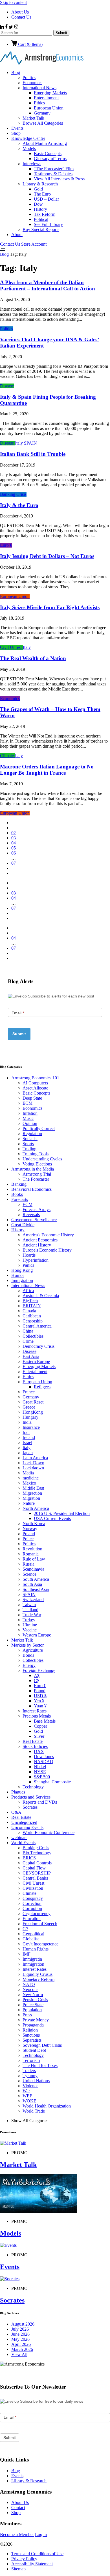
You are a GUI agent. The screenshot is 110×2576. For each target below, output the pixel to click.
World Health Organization (47, 2106)
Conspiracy (33, 1898)
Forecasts (20, 1199)
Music (28, 1118)
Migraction (32, 1493)
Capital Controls (37, 1863)
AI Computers (35, 1083)
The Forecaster (36, 1179)
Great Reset (33, 1402)
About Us (20, 12)
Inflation (30, 1113)
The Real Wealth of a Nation (33, 658)
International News (39, 88)
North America (36, 1508)
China (28, 1331)
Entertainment (46, 98)
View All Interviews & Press (59, 179)
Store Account (34, 244)
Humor (18, 1275)
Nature (29, 1503)
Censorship (33, 1321)
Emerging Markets (50, 93)
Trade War (32, 1615)
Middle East (33, 1488)
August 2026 (23, 2324)
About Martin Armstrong (45, 143)
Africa (28, 1291)
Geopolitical (33, 1934)
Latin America (35, 1458)
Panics (28, 1265)
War (26, 2091)
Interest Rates (35, 1711)
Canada (29, 1311)
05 (14, 848)
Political (41, 219)
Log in (41, 2534)
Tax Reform (45, 214)
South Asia (32, 1584)
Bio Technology (37, 1853)
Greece (29, 1407)
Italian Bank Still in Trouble (33, 454)
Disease (7, 386)
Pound (40, 1691)
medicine (31, 1478)
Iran (26, 1432)
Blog (16, 72)
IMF (27, 1954)
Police (28, 1539)
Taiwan (29, 1605)
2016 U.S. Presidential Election (62, 1513)
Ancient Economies (40, 1240)
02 (14, 833)
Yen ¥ (39, 1701)
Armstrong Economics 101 (35, 1078)
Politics (29, 78)
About (17, 235)
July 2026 (20, 2329)
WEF (27, 2096)
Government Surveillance (34, 1220)
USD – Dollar (46, 199)
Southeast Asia (36, 1589)
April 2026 (21, 2344)
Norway (30, 1529)
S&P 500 (42, 1777)
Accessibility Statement (32, 2564)
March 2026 (22, 2349)
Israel (27, 1442)
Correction (32, 1903)
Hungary (30, 1417)
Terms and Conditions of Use (37, 2554)
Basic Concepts (48, 153)
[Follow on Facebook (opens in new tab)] (7, 27)
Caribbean (32, 1316)
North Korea (34, 1524)
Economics (32, 83)
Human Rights (36, 1949)
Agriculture (33, 1650)
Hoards (29, 1255)
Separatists (32, 2040)
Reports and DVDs (40, 1802)
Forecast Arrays (37, 1209)
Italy (19, 443)
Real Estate (33, 1741)
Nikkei (40, 1767)
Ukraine (30, 1625)
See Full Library (48, 224)
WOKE (29, 2101)
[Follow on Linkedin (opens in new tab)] (3, 27)
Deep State (32, 1098)
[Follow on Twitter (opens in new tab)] (11, 27)
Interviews (32, 164)
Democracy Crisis (38, 1346)
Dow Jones (44, 1756)
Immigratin (32, 1959)
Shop (16, 133)
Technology (33, 1787)
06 (14, 853)
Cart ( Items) (30, 44)
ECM (27, 1103)
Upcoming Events (27, 1827)
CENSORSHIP (37, 1873)
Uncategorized (24, 1822)
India (27, 1422)
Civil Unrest (11, 647)
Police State (33, 2005)
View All (19, 2354)
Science (29, 1574)
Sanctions (31, 2035)
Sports (28, 1144)
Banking (19, 1184)
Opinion (30, 1123)
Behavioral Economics (31, 1189)
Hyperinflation (36, 1260)
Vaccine (30, 1630)
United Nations (36, 2081)
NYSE (40, 1772)
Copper (40, 1726)
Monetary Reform (38, 1979)
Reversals (31, 1215)
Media (28, 1473)
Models (29, 148)
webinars (19, 1838)
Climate (7, 756)
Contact (18, 2507)
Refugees (42, 1387)
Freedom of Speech (40, 1924)
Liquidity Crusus (38, 1974)
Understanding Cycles (42, 1159)
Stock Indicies (35, 1746)
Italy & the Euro (19, 505)
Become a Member (17, 2534)
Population (32, 2010)
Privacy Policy (24, 2559)
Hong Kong (22, 1270)
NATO (29, 1984)
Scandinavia (33, 1569)
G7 (25, 1929)
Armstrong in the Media (33, 1169)
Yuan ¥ (40, 1706)
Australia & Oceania (41, 1296)
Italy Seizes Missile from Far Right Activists (50, 607)
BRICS (29, 1858)
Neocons (30, 1989)
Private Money (36, 2020)
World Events (23, 1843)
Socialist (30, 1139)
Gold (38, 189)
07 (14, 863)
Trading (29, 1149)
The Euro (42, 194)
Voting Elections (37, 1164)
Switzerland (33, 1599)
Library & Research (40, 184)
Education (32, 1919)
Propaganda (33, 2025)
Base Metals (45, 1721)
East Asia (31, 1356)
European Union (49, 108)
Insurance (31, 1427)
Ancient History (37, 1245)
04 (14, 843)
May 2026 (20, 2339)
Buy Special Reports (41, 229)
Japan (28, 1453)
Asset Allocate (35, 1088)
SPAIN (30, 443)
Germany (42, 113)
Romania (31, 1554)
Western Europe (37, 1635)
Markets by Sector (27, 1645)
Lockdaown (33, 1468)
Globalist (31, 1939)
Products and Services (31, 1797)
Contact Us (21, 17)
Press (27, 2015)
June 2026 (20, 2334)
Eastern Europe (36, 1361)
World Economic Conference (49, 1832)
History (40, 209)
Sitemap (18, 2569)
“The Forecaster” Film (54, 169)
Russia (28, 1564)
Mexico (29, 1483)
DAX (39, 1751)
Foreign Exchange (39, 1670)
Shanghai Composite (52, 1782)
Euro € (6, 545)
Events (17, 128)
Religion (30, 2030)
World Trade (34, 2111)
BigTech (30, 1301)
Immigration (22, 1280)
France (29, 1392)
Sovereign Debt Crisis (42, 2045)
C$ (37, 1681)
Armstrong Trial (37, 1174)
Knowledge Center (28, 138)
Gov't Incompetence (40, 1944)
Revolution (32, 1549)
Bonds (28, 1655)
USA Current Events (52, 1518)
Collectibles (33, 1336)
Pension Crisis (35, 2000)
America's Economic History (48, 1235)
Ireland (29, 1437)
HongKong (33, 1412)
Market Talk (33, 118)
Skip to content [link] (13, 2)
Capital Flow (34, 1868)
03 (14, 838)
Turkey (29, 1620)
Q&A (16, 1812)
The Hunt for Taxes (40, 2065)
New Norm (33, 1995)
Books (17, 1194)
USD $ (40, 1696)
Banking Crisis (13, 494)
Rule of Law (34, 1559)
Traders (29, 2071)
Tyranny (30, 2076)
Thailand (30, 1610)
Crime (28, 1341)
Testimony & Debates (53, 174)
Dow (38, 204)
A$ (37, 1675)
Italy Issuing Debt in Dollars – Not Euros (47, 556)
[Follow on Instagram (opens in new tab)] (16, 27)
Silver (39, 1736)
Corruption (32, 1908)
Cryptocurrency (37, 1913)
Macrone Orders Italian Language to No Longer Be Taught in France (47, 770)
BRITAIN (32, 1306)
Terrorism (31, 2060)
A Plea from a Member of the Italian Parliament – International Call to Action (48, 285)
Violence (30, 2086)
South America (36, 1579)
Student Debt (34, 2050)
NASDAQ (44, 1762)
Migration (31, 1498)
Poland (29, 1534)
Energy (29, 1665)
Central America (37, 1326)
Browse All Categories (43, 123)
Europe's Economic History (47, 1250)
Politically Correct (39, 1128)
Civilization (33, 1888)
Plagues (18, 1792)
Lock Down (33, 1463)
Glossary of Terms (50, 159)
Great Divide (23, 1225)
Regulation (32, 1134)
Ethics (39, 103)
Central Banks (35, 1878)
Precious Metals (37, 1716)
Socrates (30, 1807)
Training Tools (36, 1154)
